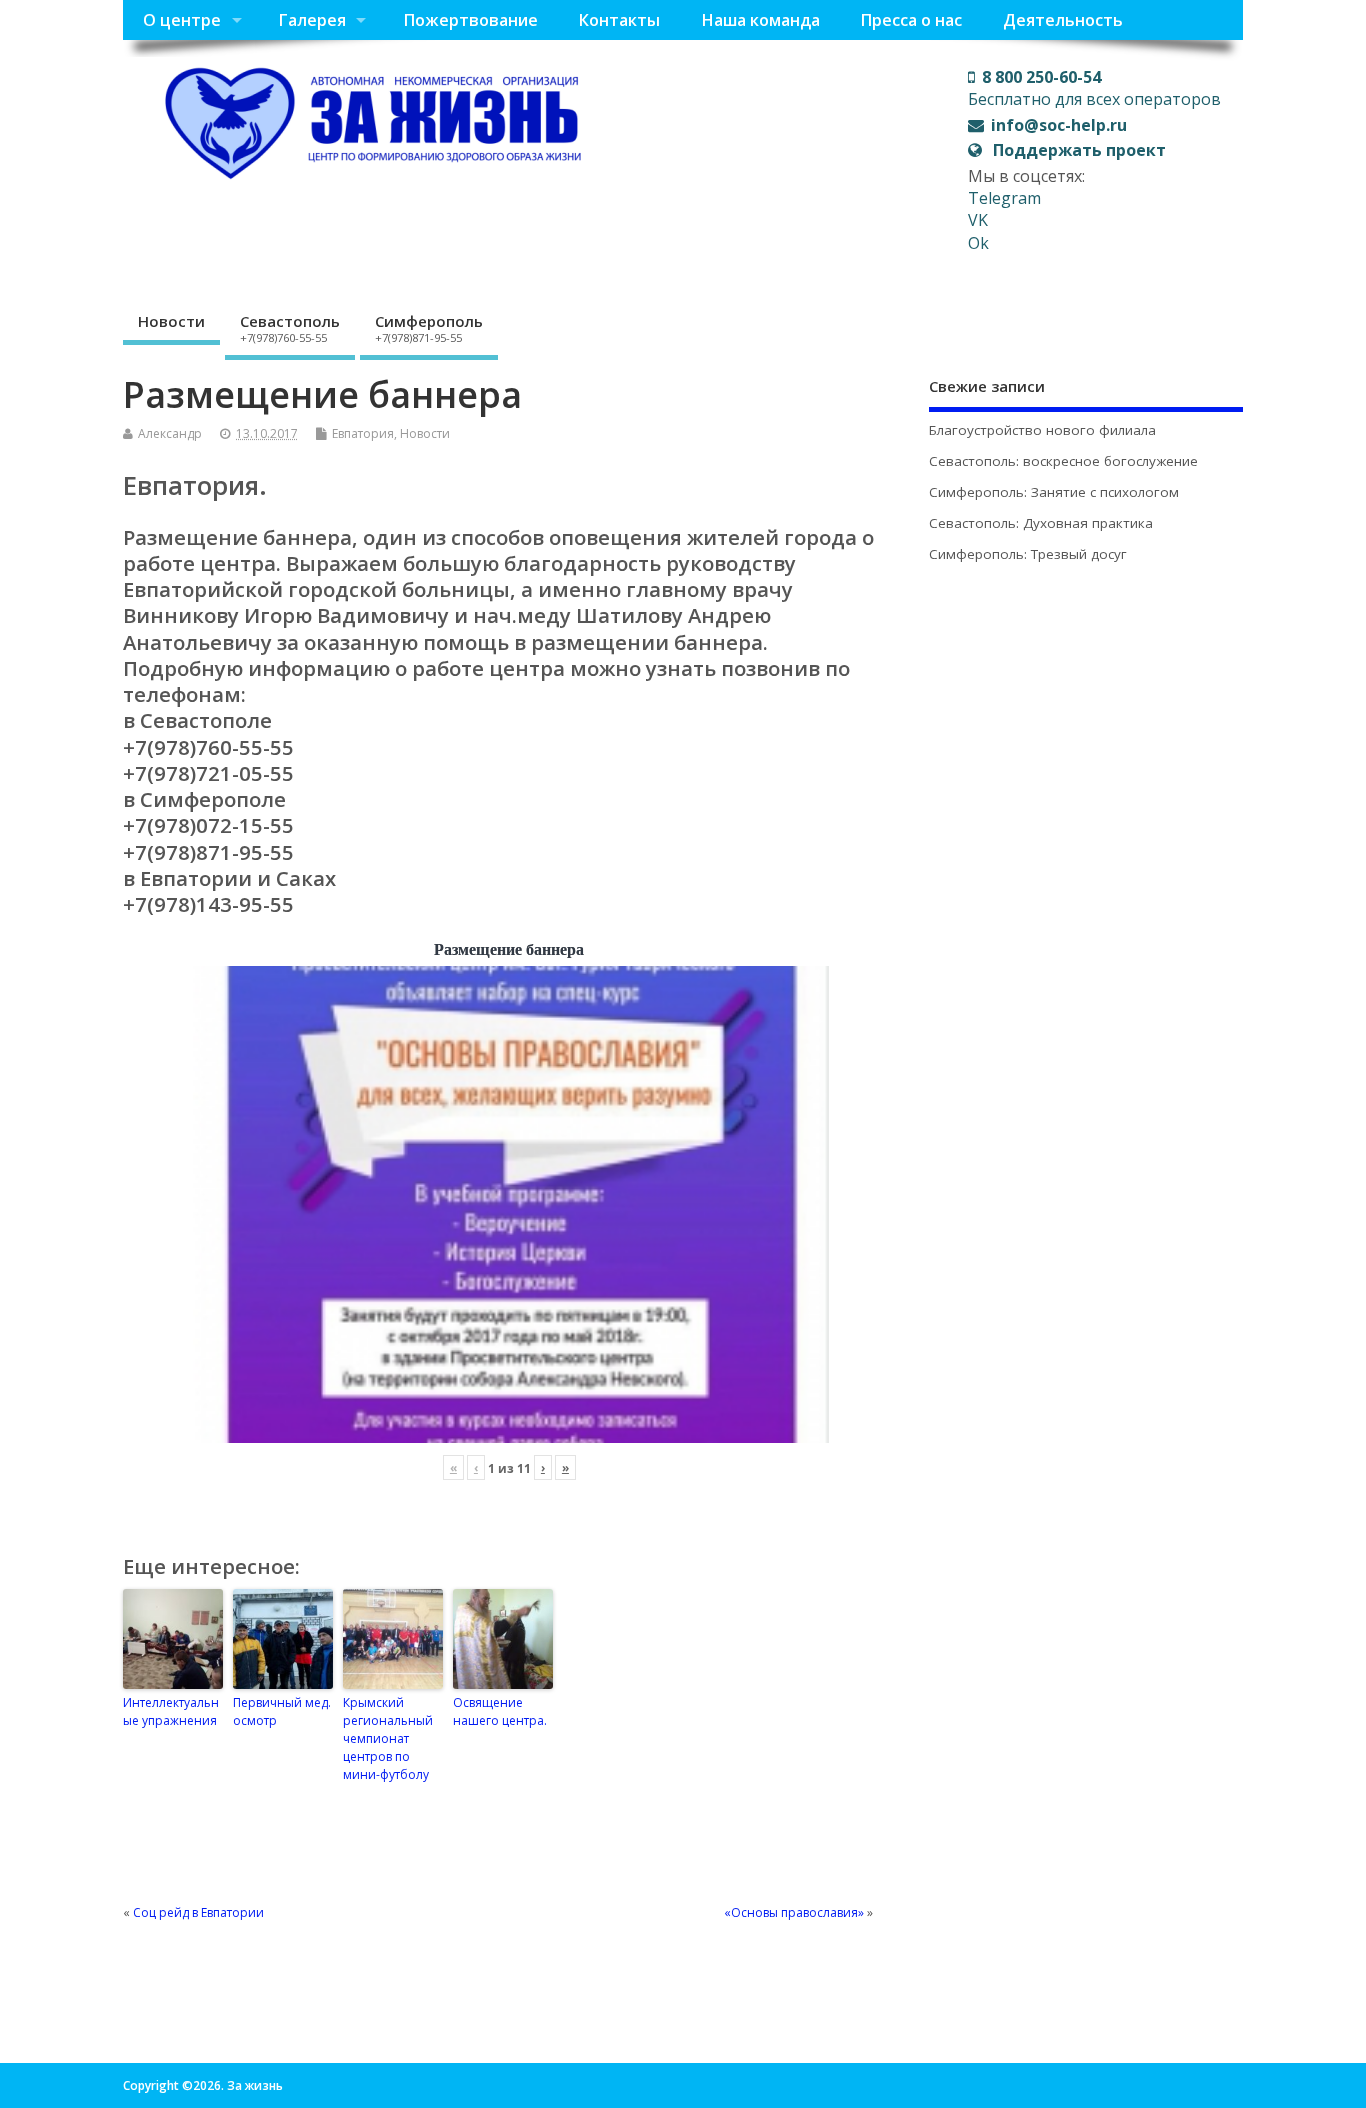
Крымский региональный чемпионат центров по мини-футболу (388, 1738)
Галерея (312, 20)
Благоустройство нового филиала (1042, 430)
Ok (978, 243)
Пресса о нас (911, 20)
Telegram (1004, 198)
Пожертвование (470, 20)
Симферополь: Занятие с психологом (1054, 492)
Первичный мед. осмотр (282, 1711)
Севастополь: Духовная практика (1041, 523)
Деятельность (1063, 20)
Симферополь (429, 328)
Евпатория (363, 433)
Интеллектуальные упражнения (171, 1711)
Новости (171, 321)
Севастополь (290, 328)
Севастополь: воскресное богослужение (1063, 461)
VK (978, 220)
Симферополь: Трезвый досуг (1028, 554)
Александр (170, 433)
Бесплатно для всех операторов (1094, 88)
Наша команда (760, 20)
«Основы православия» (794, 1912)
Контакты (619, 20)
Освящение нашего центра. (500, 1711)
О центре (182, 20)
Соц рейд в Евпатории (198, 1912)
